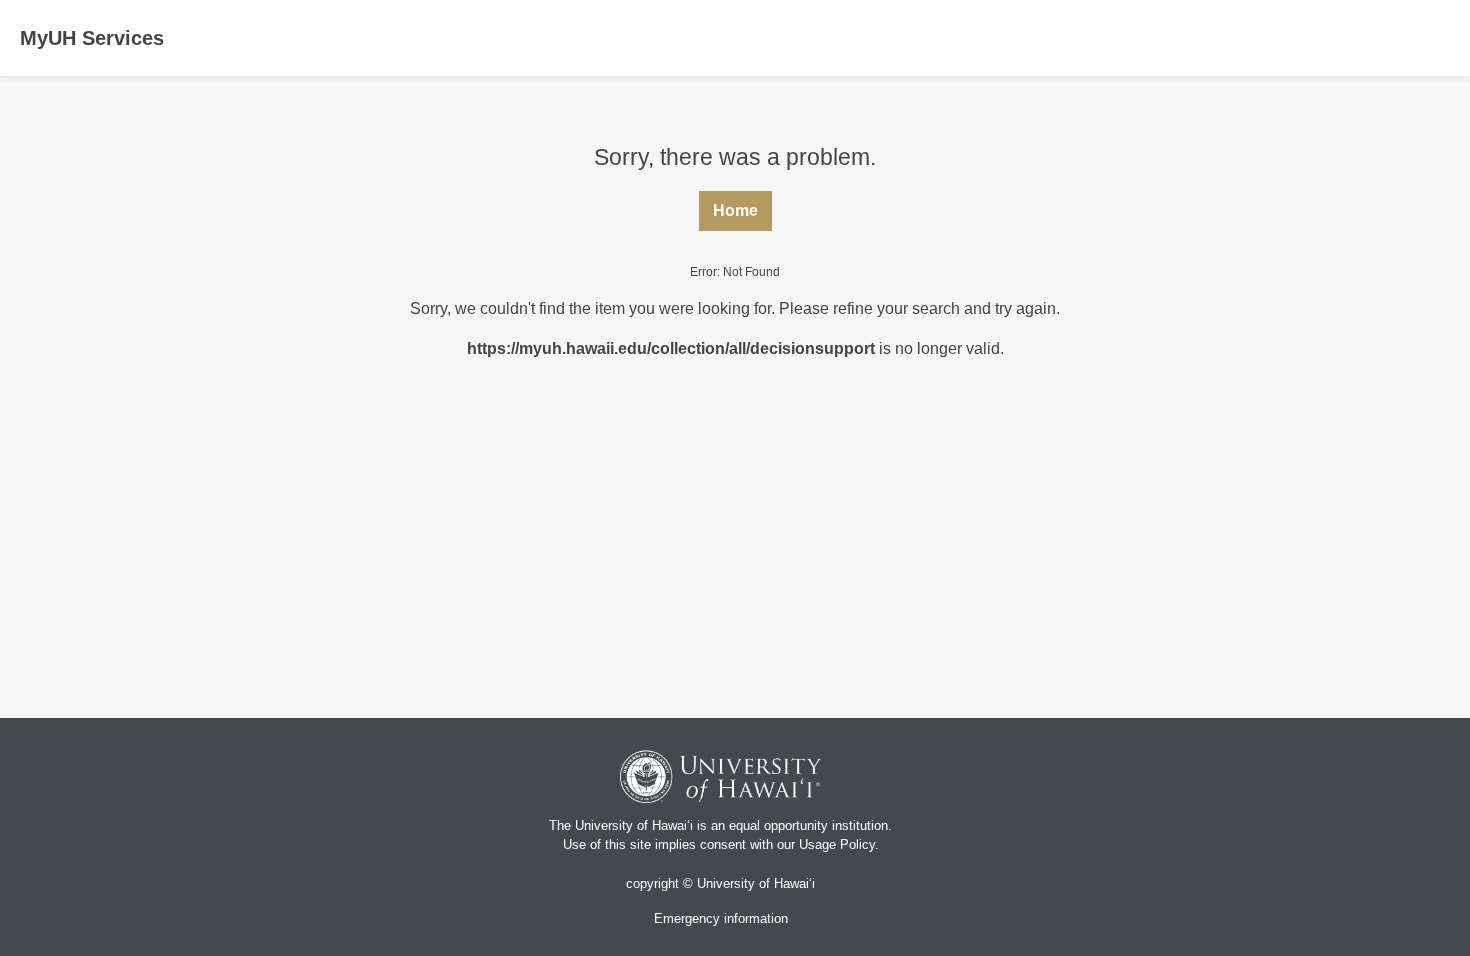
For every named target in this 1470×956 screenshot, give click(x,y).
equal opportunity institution (808, 825)
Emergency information (721, 918)
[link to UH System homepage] (721, 779)
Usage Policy (837, 844)
